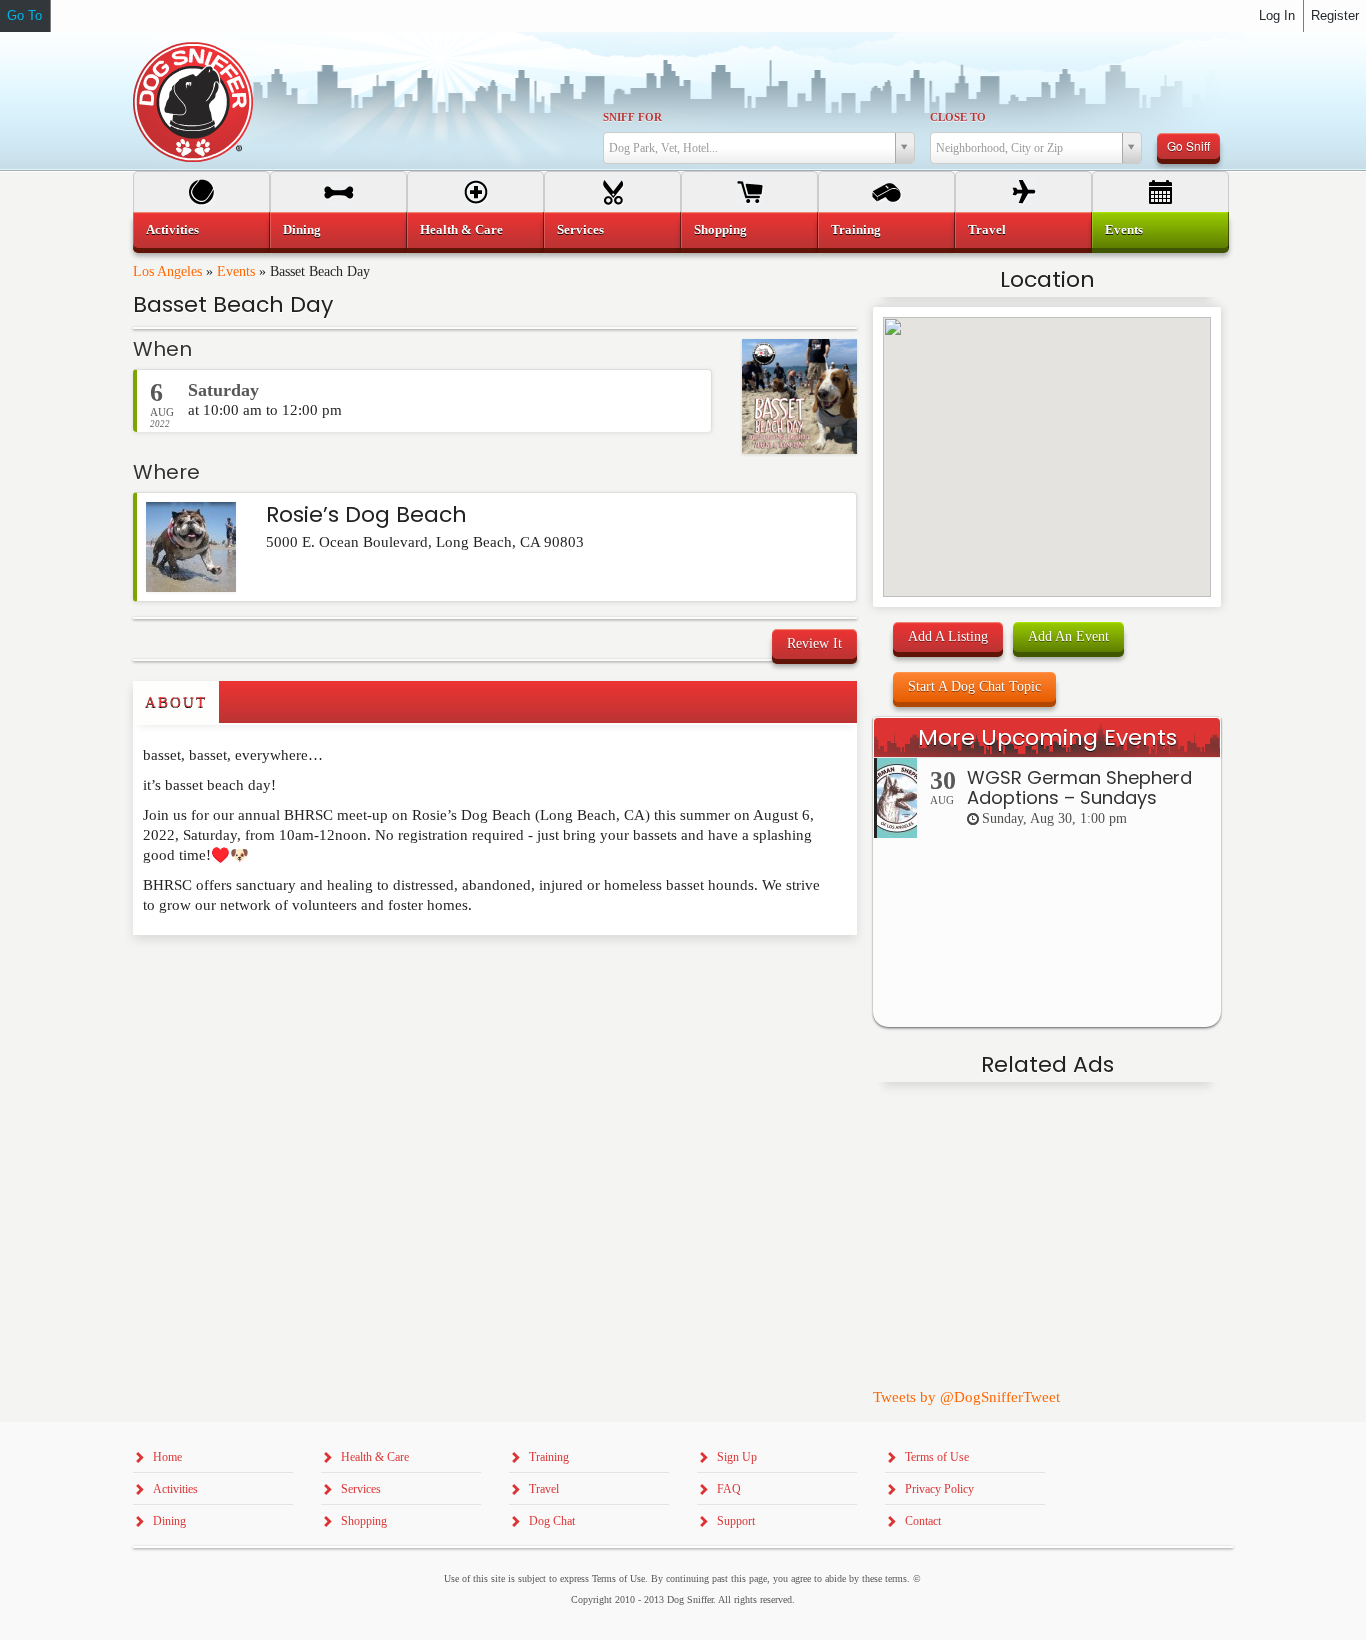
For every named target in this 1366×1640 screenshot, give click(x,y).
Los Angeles (167, 271)
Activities (172, 229)
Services (580, 229)
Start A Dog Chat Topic (974, 686)
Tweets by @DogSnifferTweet (966, 1397)
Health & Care (461, 229)
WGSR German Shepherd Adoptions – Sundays (1079, 787)
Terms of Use (937, 1457)
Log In (1277, 15)
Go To (24, 15)
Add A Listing (948, 636)
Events (236, 271)
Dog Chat (552, 1521)
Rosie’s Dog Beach (366, 514)
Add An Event (1068, 636)
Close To (958, 117)
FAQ (729, 1489)
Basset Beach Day (233, 304)
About (176, 702)
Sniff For (632, 117)
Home (167, 1457)
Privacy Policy (939, 1489)
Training (856, 229)
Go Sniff (1188, 145)
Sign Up (737, 1457)
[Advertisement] (250, 975)
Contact (923, 1521)
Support (736, 1521)
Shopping (720, 229)
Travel (987, 229)
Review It (814, 643)
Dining (302, 229)
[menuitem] (201, 230)
